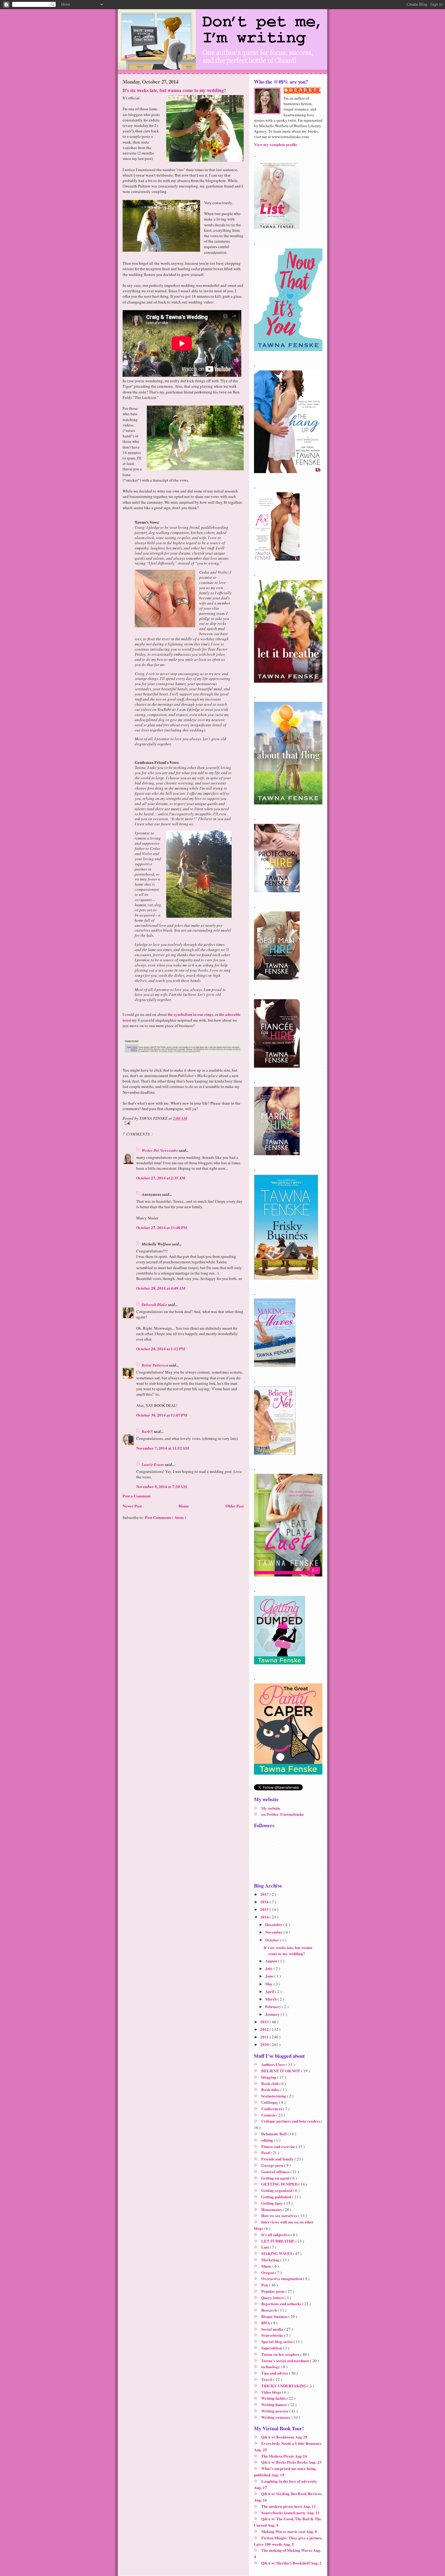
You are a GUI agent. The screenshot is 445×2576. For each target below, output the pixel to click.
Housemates (272, 2209)
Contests (269, 2115)
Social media (273, 2329)
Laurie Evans (153, 1464)
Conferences (272, 2109)
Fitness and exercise (279, 2146)
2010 (265, 2044)
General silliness (276, 2172)
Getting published (277, 2197)
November (274, 1932)
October (273, 1940)
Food (266, 2152)
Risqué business (275, 2316)
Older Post (235, 1506)
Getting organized (277, 2190)
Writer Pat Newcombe (160, 1150)
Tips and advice (275, 2373)
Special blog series (277, 2341)
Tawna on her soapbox (281, 2354)
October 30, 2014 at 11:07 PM (162, 1415)
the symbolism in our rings (190, 1014)
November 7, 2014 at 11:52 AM (163, 1448)
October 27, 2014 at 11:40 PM (162, 1227)
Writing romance (276, 2417)
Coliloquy (270, 2102)
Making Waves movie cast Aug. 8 (289, 2531)
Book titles (271, 2089)
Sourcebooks (273, 2335)
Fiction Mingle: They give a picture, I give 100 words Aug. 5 (288, 2541)
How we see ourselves (280, 2215)
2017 (265, 1894)
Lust (265, 2247)
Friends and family (278, 2159)
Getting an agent (276, 2178)
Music (267, 2266)
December (274, 1924)
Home (184, 1506)
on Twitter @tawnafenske (283, 1814)
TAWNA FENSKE (305, 90)
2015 (265, 1909)
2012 (265, 2029)
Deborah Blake (155, 1305)
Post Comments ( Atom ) (165, 1517)
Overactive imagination (282, 2278)
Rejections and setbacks (282, 2304)
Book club (270, 2083)
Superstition (272, 2348)
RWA (266, 2323)
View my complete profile (276, 144)
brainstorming (274, 2096)
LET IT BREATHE (278, 2241)
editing (268, 2140)
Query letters (273, 2298)
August (272, 1961)
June (270, 1976)
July (269, 1968)
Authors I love (274, 2064)
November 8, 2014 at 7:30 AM (162, 1486)
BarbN (148, 1431)
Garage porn (273, 2165)
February (274, 2006)
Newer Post (132, 1506)
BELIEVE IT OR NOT (281, 2071)
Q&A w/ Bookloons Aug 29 (284, 2437)
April (270, 1991)
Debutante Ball (274, 2134)
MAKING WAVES (277, 2253)
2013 (265, 2022)
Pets (265, 2285)
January (273, 2014)
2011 (265, 2037)
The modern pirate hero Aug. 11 (289, 2506)
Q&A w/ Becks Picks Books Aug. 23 (291, 2462)
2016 (265, 1902)
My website (271, 1808)
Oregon (268, 2272)
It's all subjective (276, 2235)
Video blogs (272, 2392)
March (271, 1999)
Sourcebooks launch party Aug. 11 (290, 2513)
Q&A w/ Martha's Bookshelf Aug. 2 (291, 2563)
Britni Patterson (155, 1365)
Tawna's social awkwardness (286, 2361)
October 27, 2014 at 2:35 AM (161, 1178)
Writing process (275, 2411)
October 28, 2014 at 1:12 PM (161, 1349)
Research (270, 2310)
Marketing (271, 2260)
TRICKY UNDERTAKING (284, 2386)
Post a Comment (137, 1496)
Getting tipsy (273, 2203)
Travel (267, 2379)
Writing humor (275, 2404)
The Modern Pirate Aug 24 (284, 2456)
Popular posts (273, 2291)
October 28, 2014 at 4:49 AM (161, 1288)
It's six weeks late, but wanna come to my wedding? (174, 90)
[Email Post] (183, 1123)
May (269, 1984)
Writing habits (274, 2398)
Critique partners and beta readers (291, 2121)
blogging (269, 2077)
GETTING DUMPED (280, 2184)
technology (271, 2367)
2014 (265, 1917)
